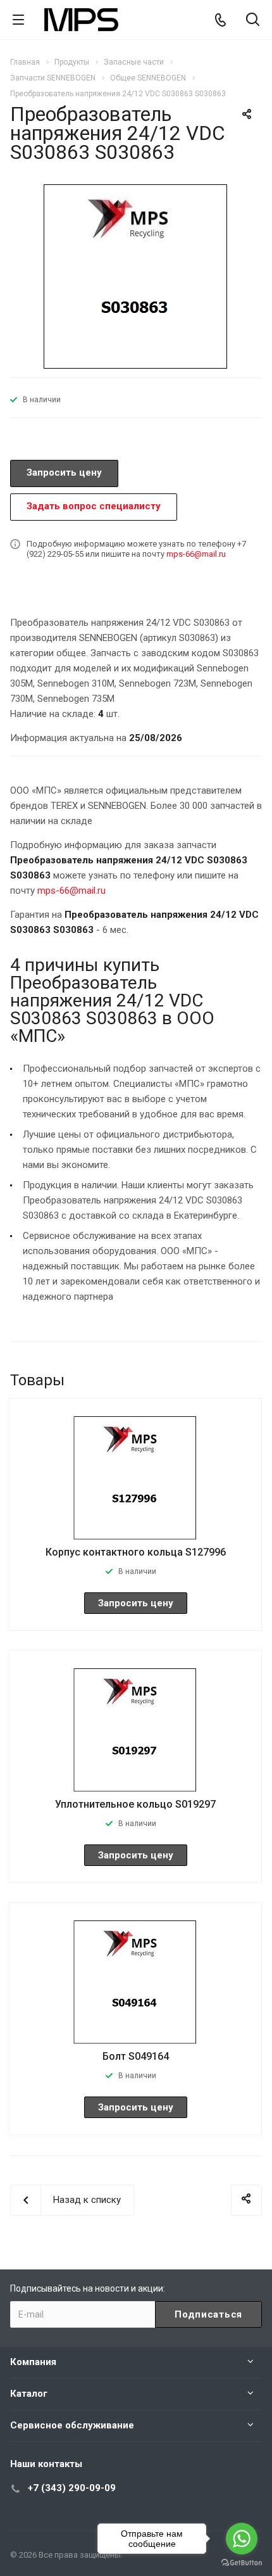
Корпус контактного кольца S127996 (136, 1552)
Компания (33, 2362)
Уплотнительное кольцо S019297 (135, 1804)
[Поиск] (253, 21)
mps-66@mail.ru (196, 554)
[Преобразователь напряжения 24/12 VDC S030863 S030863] (136, 276)
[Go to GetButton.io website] (242, 2563)
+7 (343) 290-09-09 (72, 2488)
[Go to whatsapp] (242, 2539)
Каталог (29, 2394)
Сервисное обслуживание (72, 2425)
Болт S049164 (136, 2056)
